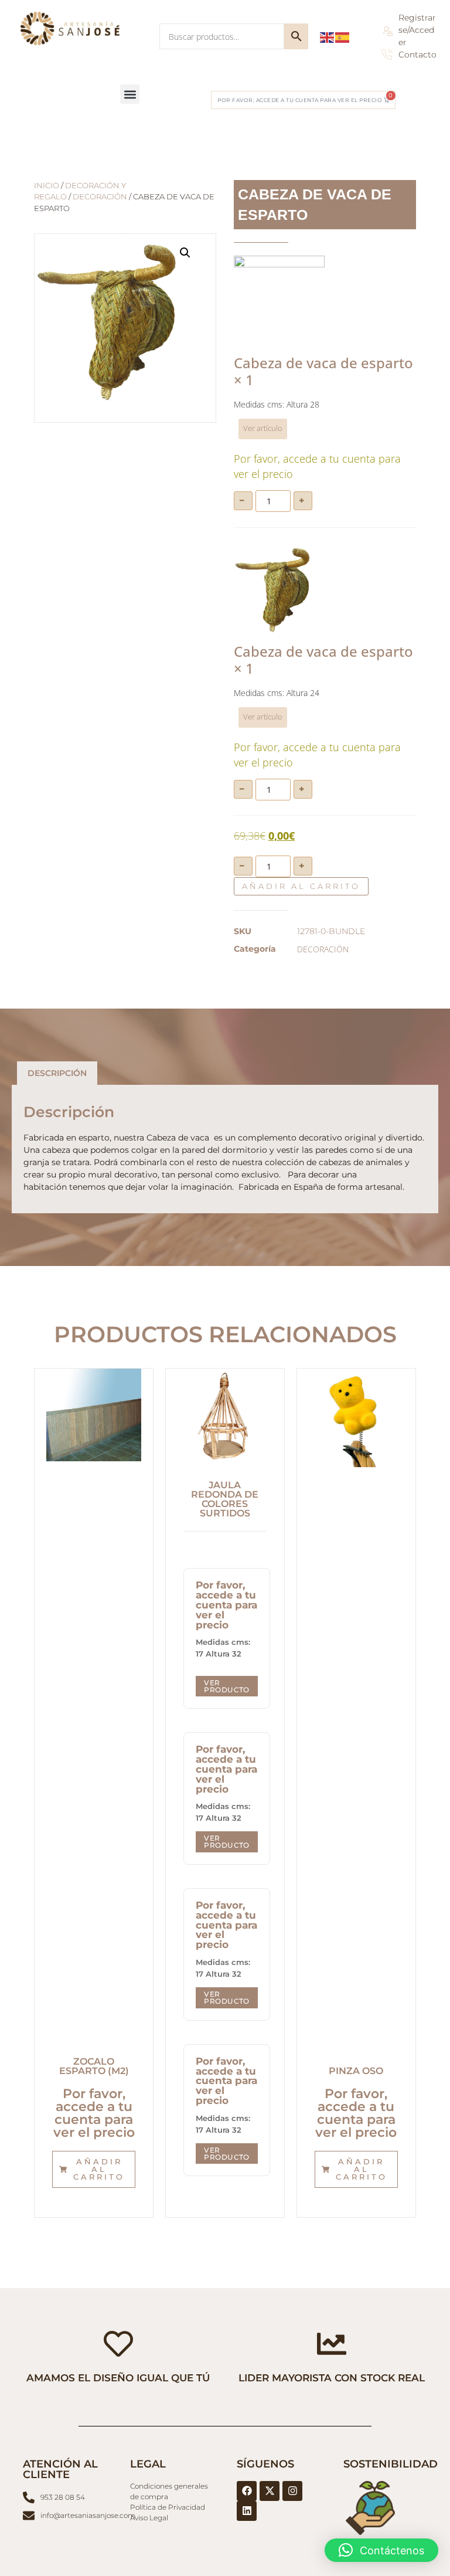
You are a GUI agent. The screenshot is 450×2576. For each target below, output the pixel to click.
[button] (130, 94)
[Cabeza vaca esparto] (279, 301)
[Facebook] (247, 2491)
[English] (328, 36)
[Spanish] (343, 36)
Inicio (47, 186)
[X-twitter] (270, 2491)
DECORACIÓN (100, 197)
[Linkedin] (247, 2511)
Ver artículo (263, 428)
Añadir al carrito (301, 886)
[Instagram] (292, 2491)
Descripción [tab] (57, 1073)
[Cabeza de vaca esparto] (279, 589)
